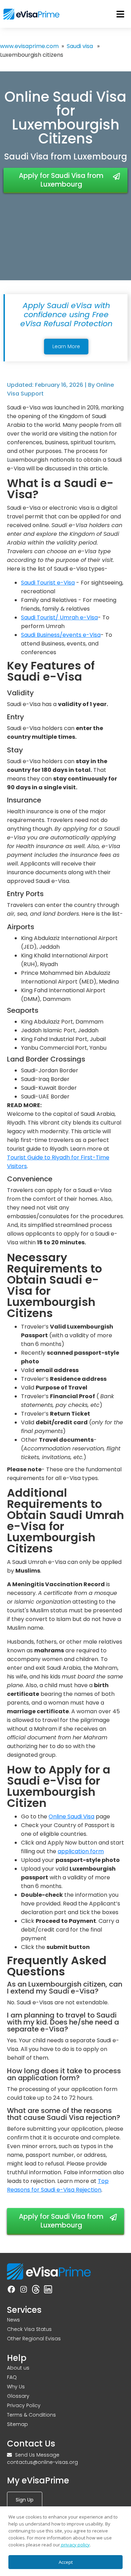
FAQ (12, 2377)
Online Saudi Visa (71, 1816)
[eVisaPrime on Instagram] (24, 2289)
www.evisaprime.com (29, 46)
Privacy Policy (24, 2405)
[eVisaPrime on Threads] (36, 2289)
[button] (121, 14)
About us (18, 2368)
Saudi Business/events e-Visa (61, 635)
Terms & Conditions (31, 2415)
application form (81, 1851)
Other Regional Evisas (34, 2339)
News (13, 2320)
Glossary (18, 2396)
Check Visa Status (29, 2329)
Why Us (16, 2387)
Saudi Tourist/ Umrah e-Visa (59, 617)
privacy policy (75, 2545)
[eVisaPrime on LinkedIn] (48, 2289)
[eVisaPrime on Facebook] (11, 2289)
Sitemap (17, 2424)
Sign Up (25, 2500)
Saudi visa (80, 46)
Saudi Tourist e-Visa (48, 583)
